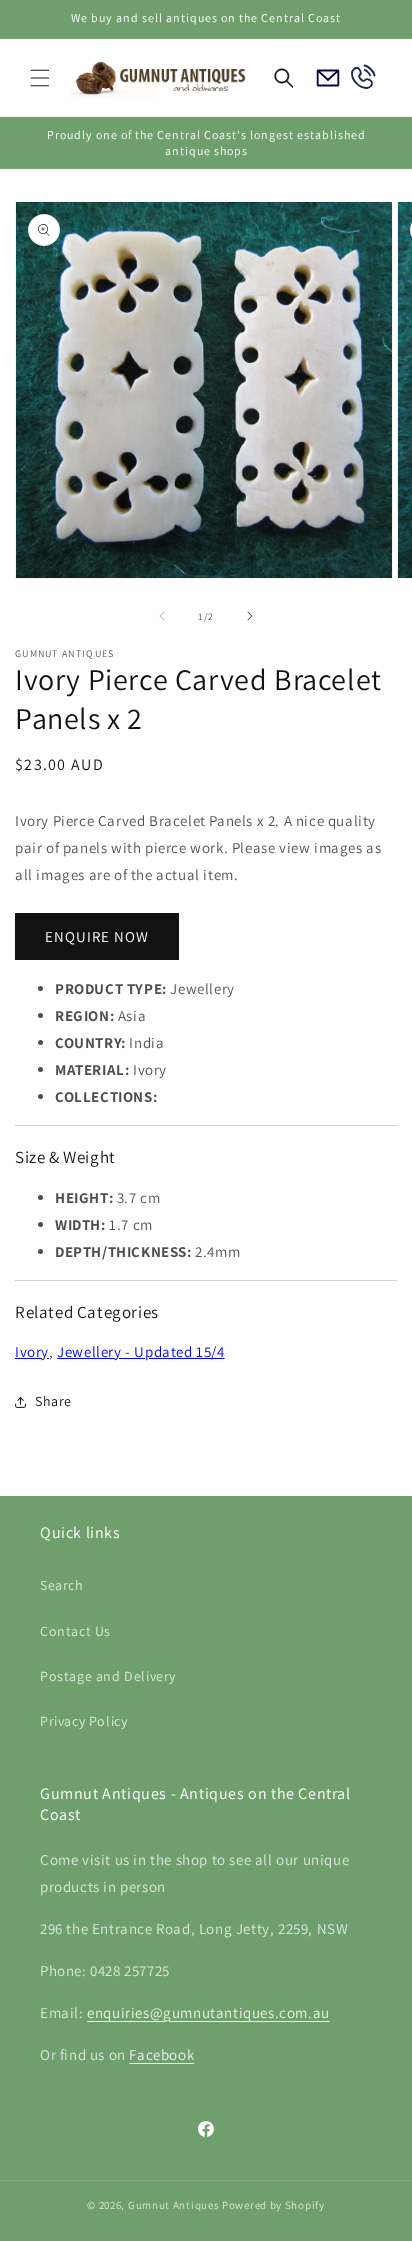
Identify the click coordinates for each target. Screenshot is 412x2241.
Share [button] (53, 1401)
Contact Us (75, 1631)
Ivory (32, 1351)
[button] (40, 78)
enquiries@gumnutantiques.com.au (208, 2012)
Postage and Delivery (108, 1676)
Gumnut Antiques (174, 2205)
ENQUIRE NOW (97, 936)
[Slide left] (162, 616)
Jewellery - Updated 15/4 (140, 1351)
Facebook (161, 2054)
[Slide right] (250, 616)
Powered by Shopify (273, 2205)
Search (62, 1585)
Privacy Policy (83, 1721)
